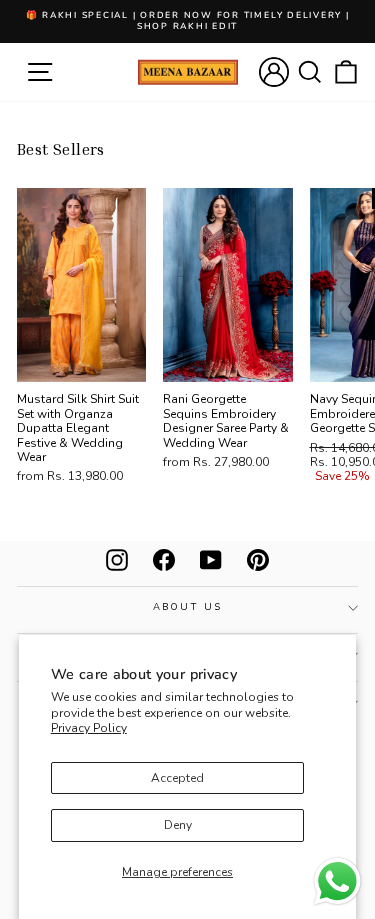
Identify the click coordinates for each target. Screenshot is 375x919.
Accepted (177, 778)
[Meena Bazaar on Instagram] (117, 560)
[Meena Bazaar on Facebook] (164, 560)
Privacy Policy (89, 728)
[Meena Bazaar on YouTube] (211, 560)
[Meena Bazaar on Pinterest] (258, 560)
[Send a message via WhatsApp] (337, 881)
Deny (178, 825)
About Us (188, 606)
